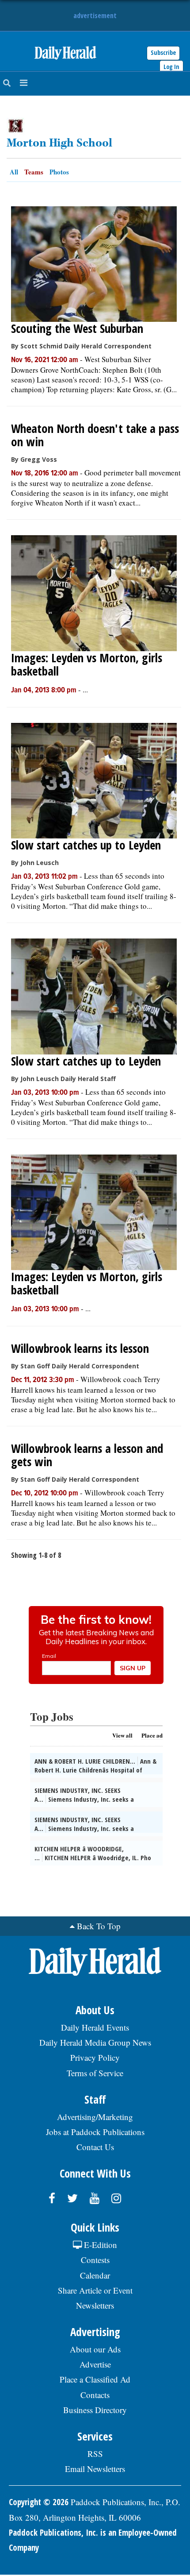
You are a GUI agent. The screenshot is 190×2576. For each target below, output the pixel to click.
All (14, 172)
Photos (59, 172)
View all (122, 1735)
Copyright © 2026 (39, 2502)
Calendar (95, 2275)
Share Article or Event (95, 2290)
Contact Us (95, 2147)
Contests (95, 2260)
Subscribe (163, 52)
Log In (171, 67)
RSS (95, 2454)
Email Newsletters (95, 2469)
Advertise (95, 2364)
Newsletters (95, 2305)
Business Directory (95, 2410)
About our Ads (95, 2349)
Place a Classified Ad (95, 2379)
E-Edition (99, 2245)
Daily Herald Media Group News (95, 2042)
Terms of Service (95, 2073)
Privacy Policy (95, 2057)
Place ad (152, 1735)
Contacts (95, 2395)
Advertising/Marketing (95, 2117)
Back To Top (99, 1926)
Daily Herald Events (95, 2027)
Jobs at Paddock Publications (95, 2132)
